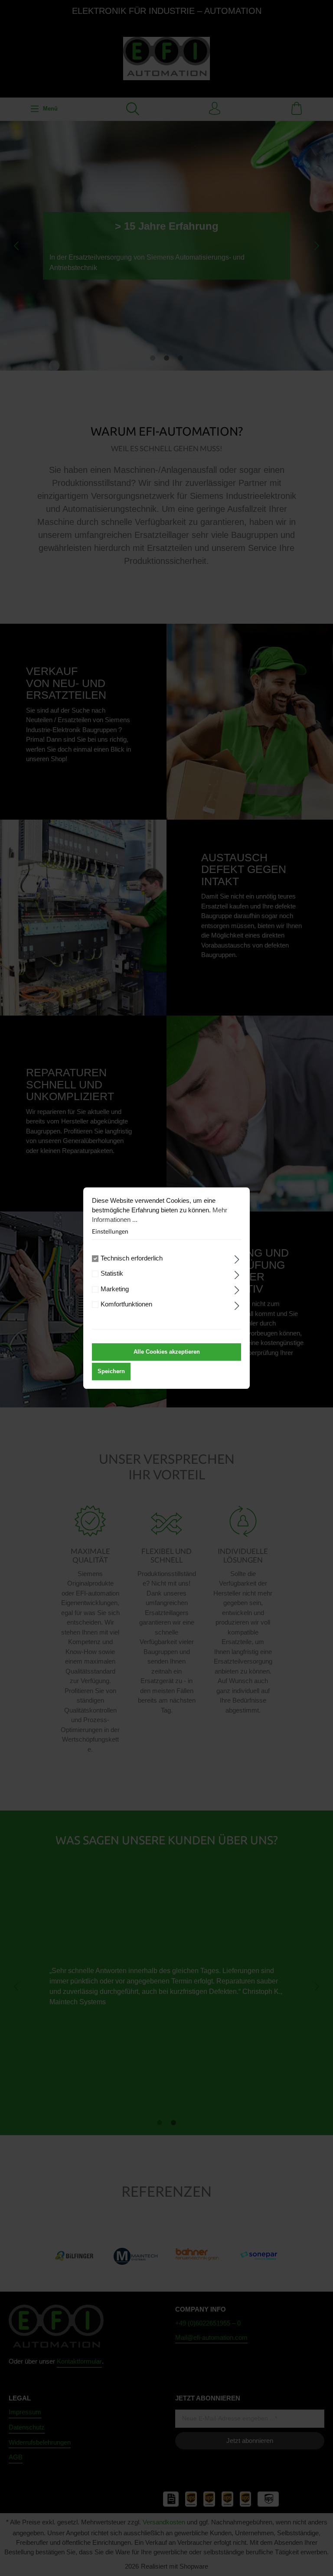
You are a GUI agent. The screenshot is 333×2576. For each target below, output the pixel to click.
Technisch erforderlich (132, 1258)
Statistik (112, 1274)
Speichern (111, 1371)
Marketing (115, 1289)
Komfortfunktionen (126, 1305)
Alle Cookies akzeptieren (167, 1352)
